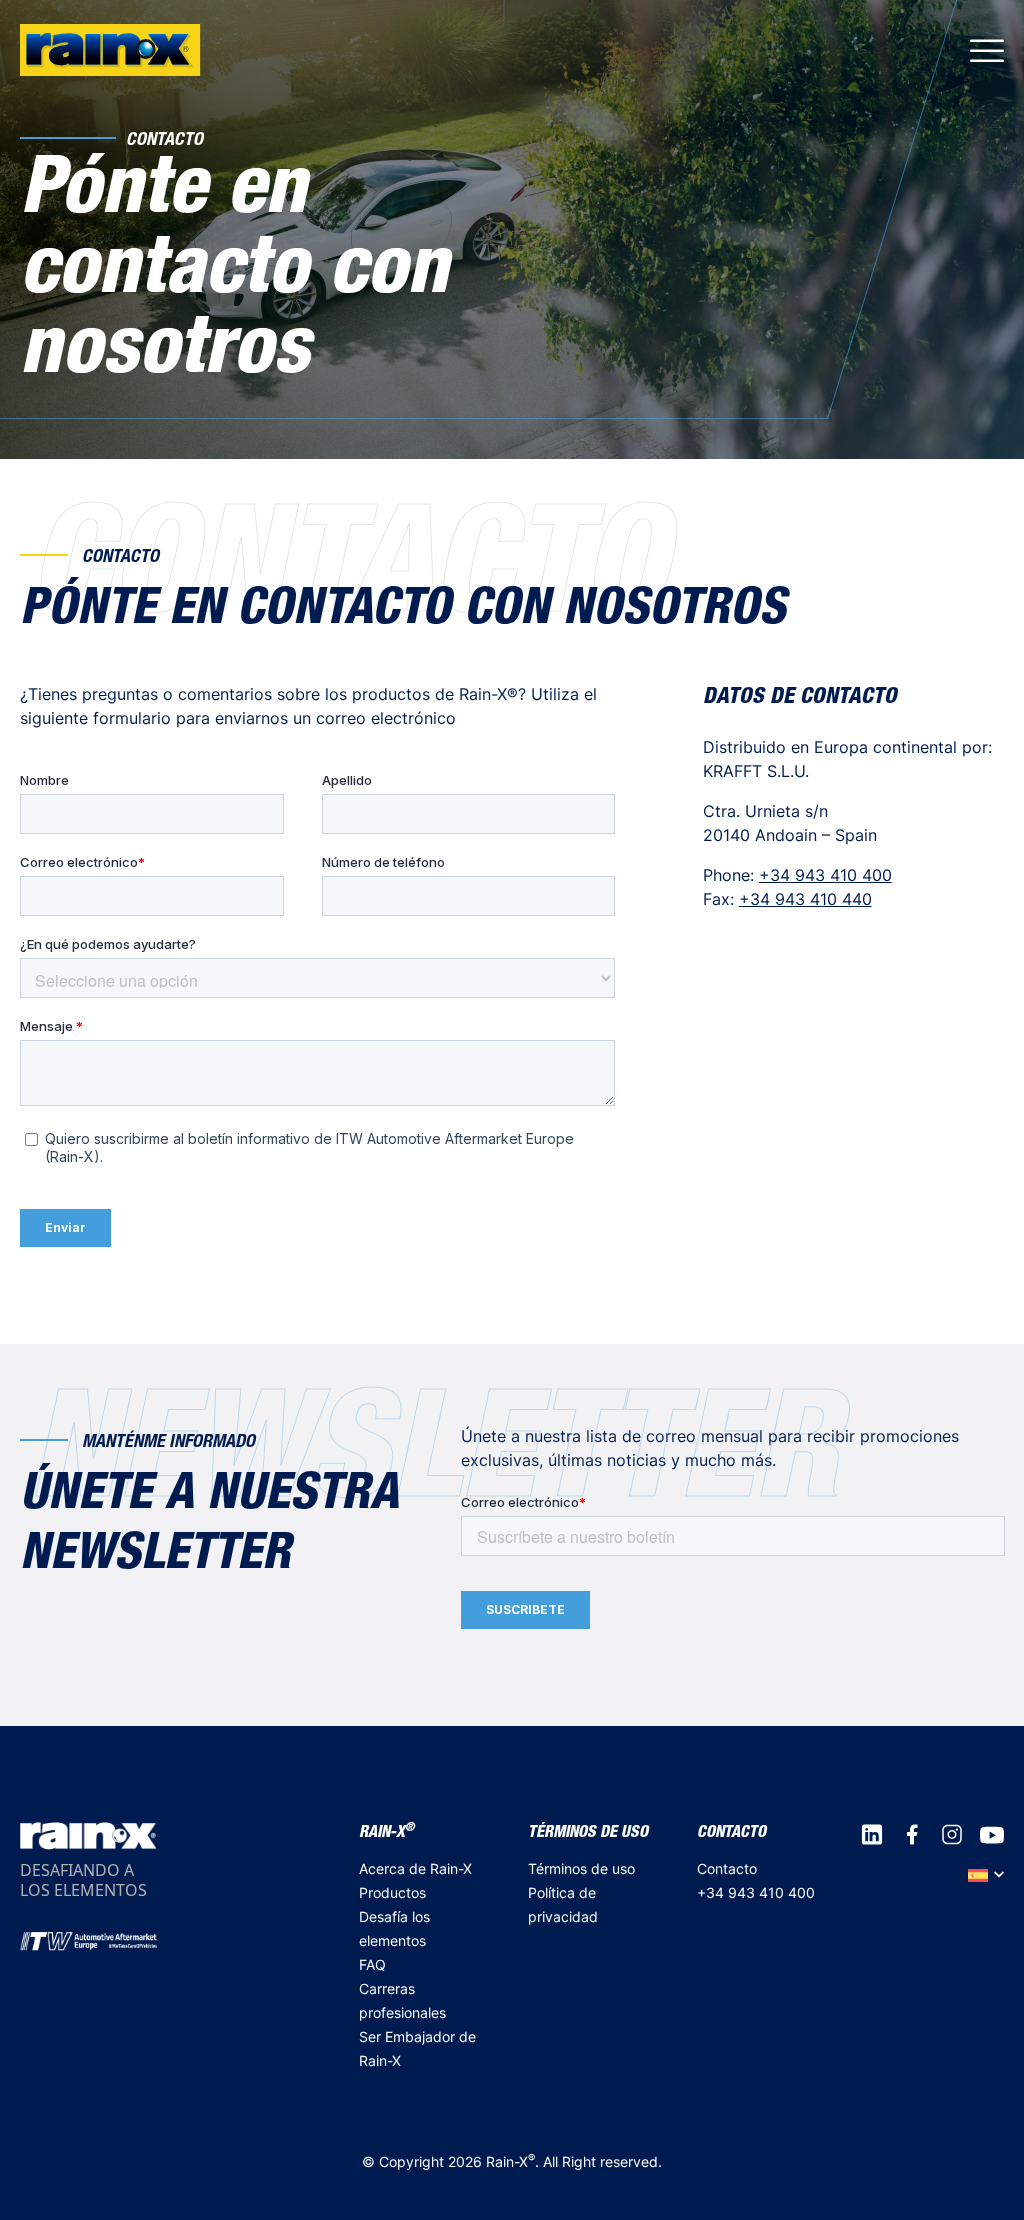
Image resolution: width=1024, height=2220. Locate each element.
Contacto (727, 1868)
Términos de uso (581, 1868)
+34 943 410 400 (825, 875)
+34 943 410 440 (805, 899)
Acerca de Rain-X (415, 1868)
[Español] (986, 1874)
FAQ (372, 1964)
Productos (392, 1892)
